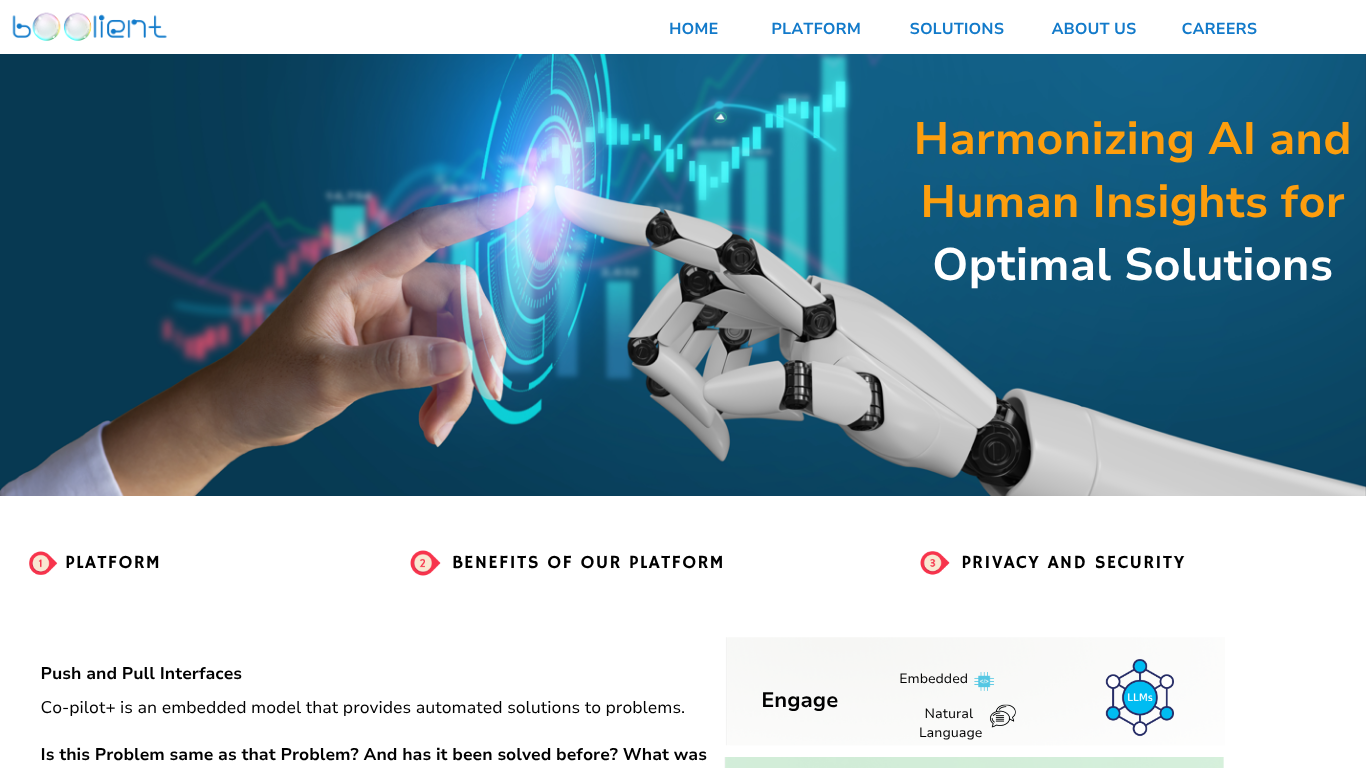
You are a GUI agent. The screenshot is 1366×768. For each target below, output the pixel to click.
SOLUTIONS (957, 29)
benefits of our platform (588, 562)
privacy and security (1073, 562)
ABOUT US (1093, 29)
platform (113, 562)
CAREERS (1220, 29)
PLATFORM (816, 29)
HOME (693, 29)
